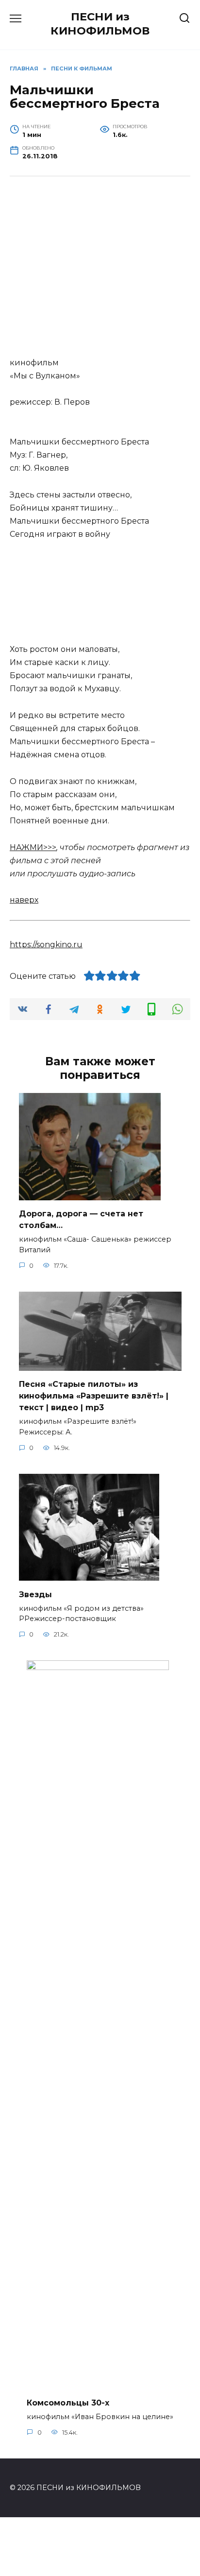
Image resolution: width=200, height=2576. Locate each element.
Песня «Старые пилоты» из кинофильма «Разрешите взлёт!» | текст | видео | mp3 (94, 1396)
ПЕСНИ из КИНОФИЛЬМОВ (100, 24)
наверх (24, 900)
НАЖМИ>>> (33, 847)
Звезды (35, 1594)
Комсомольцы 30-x (68, 2402)
